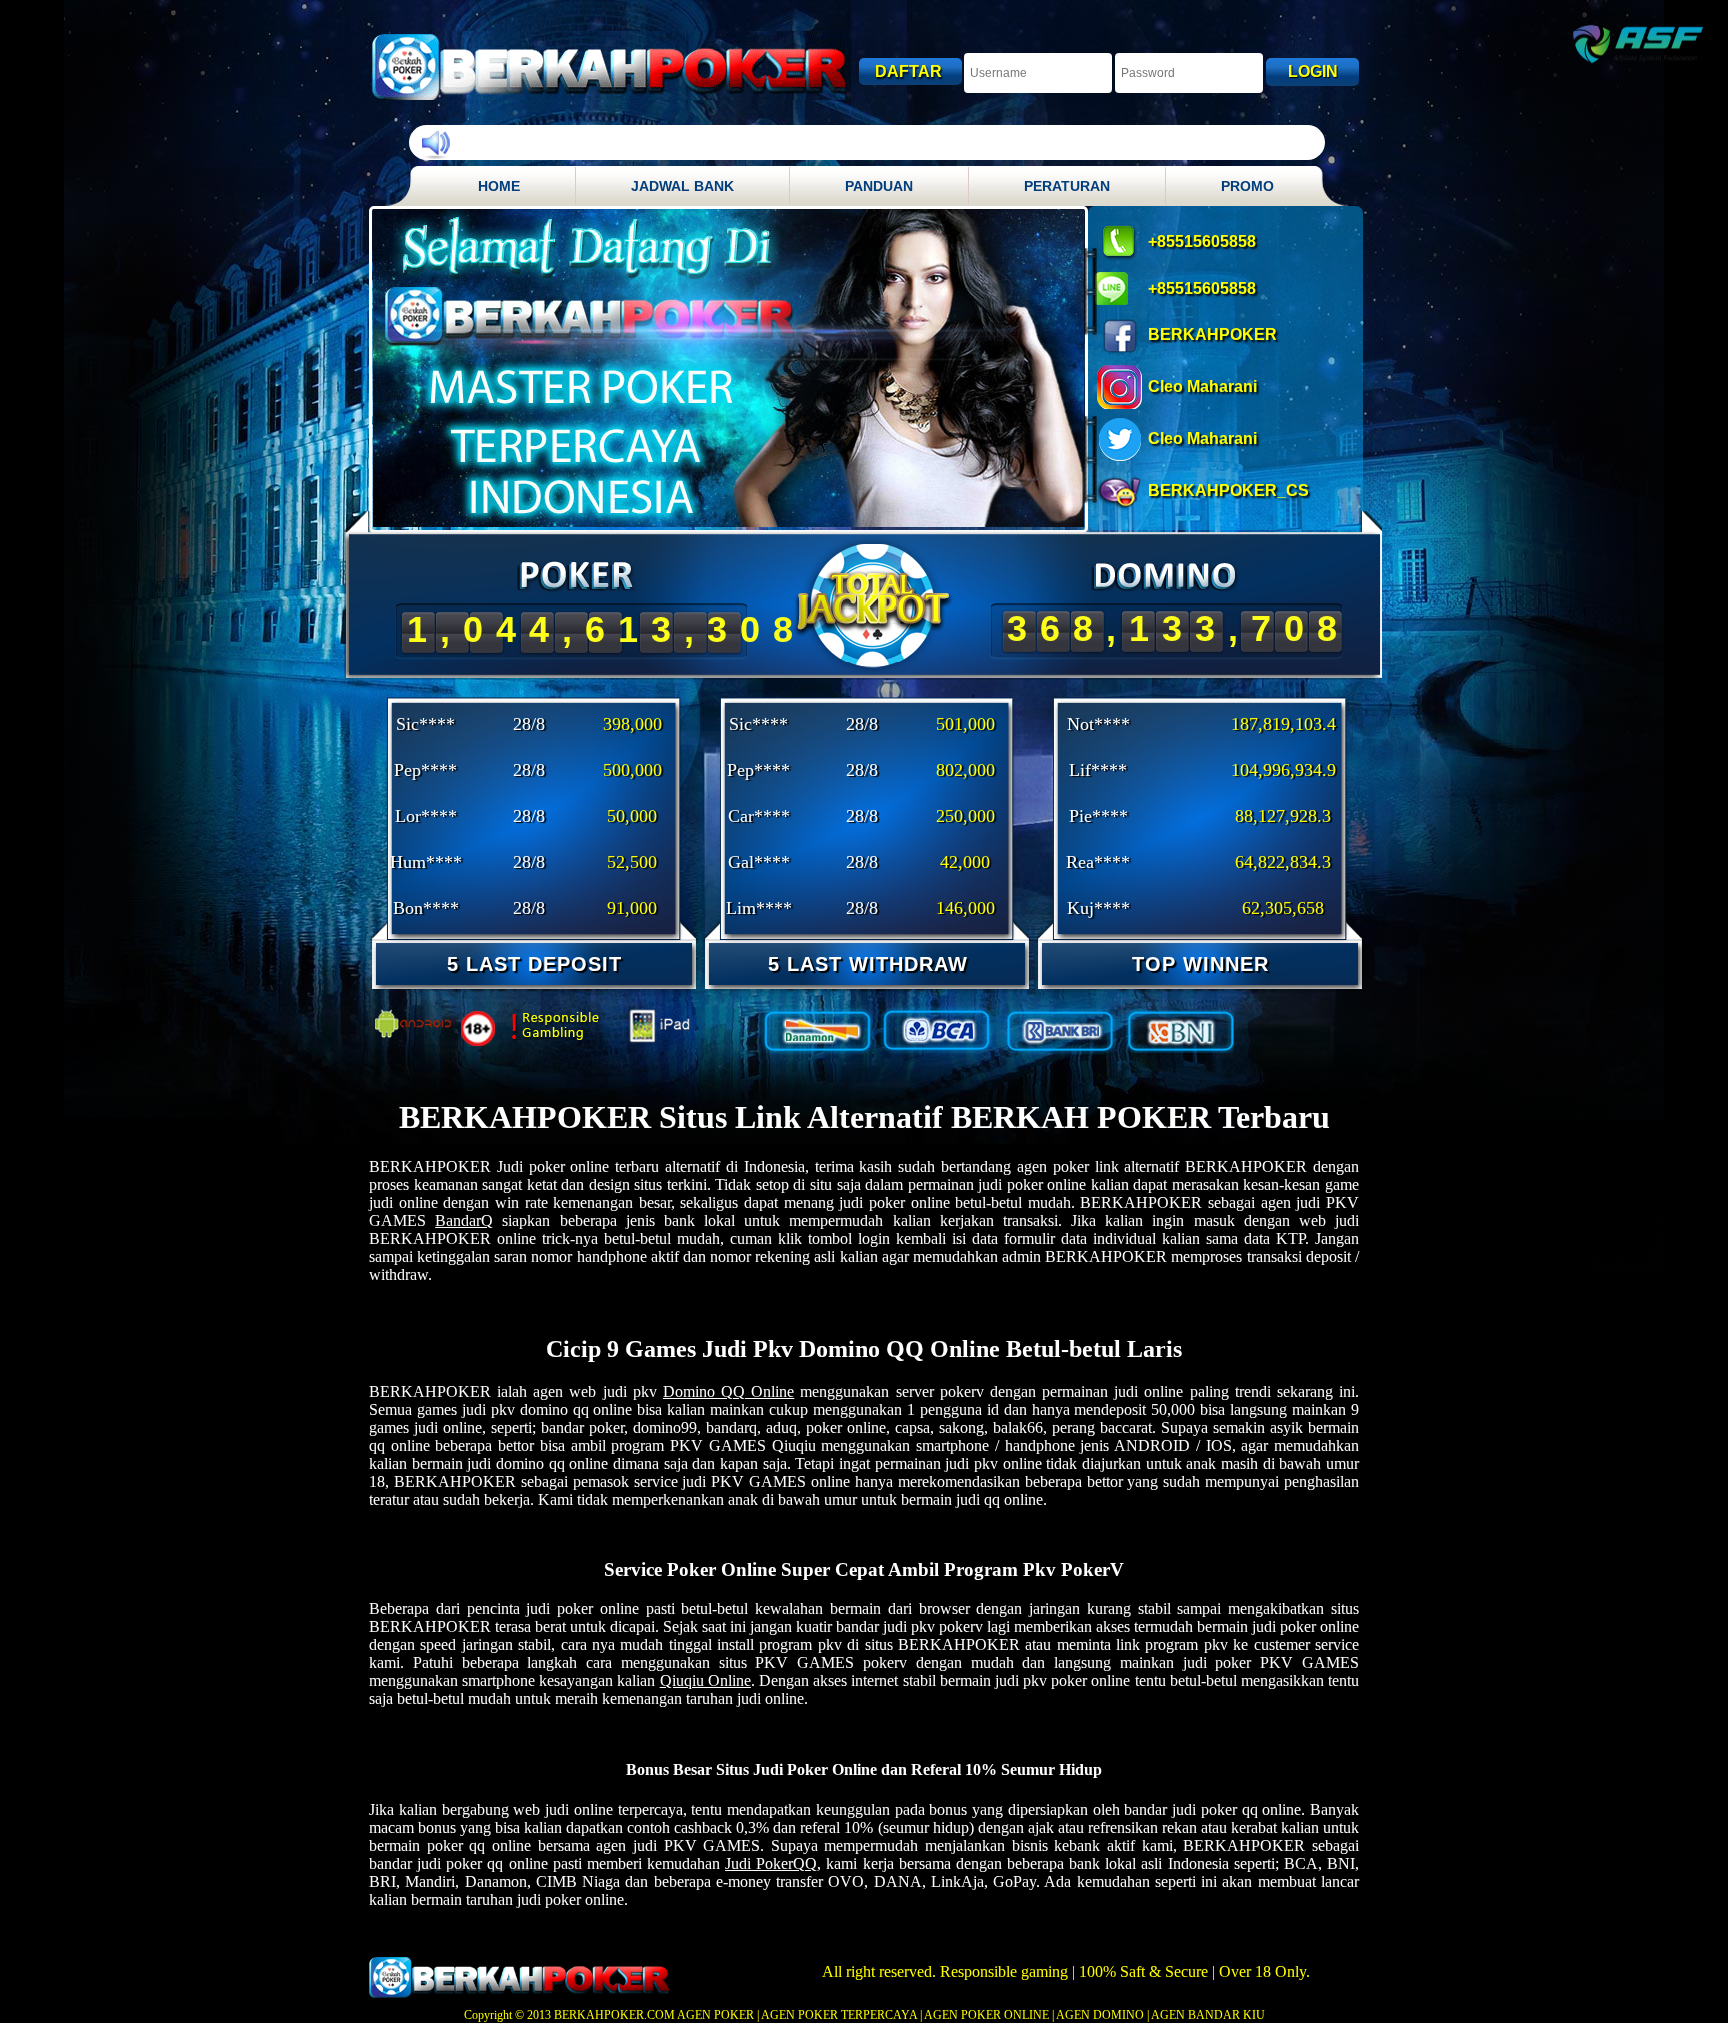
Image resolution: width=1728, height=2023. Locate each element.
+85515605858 (1202, 241)
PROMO (1247, 186)
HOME (499, 186)
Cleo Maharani (1202, 386)
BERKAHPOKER (1212, 334)
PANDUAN (879, 186)
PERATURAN (1067, 186)
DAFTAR (910, 71)
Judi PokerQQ (771, 1863)
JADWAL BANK (682, 186)
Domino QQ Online (728, 1391)
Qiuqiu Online (705, 1680)
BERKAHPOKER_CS (1228, 490)
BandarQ (464, 1220)
